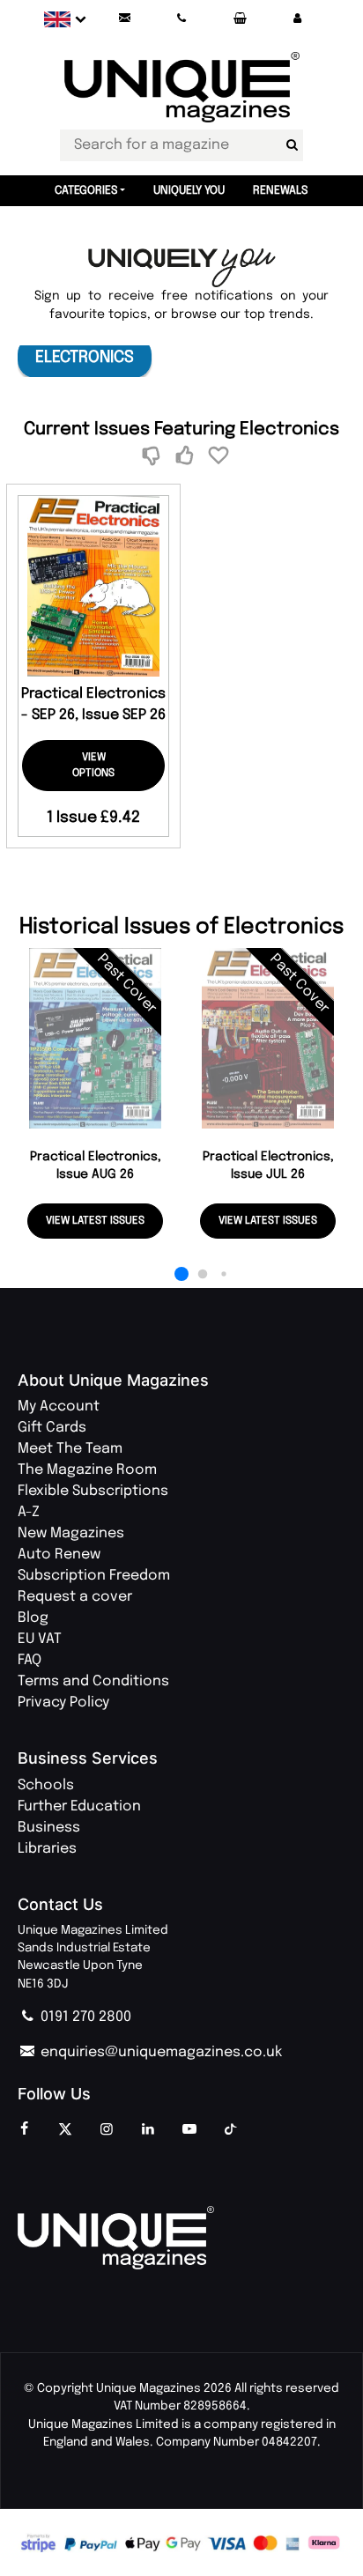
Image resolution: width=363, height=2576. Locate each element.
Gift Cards (52, 1428)
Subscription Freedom (94, 1576)
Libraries (47, 1849)
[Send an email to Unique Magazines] (124, 19)
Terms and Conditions (93, 1681)
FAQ (30, 1660)
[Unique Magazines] (181, 2238)
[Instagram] (107, 2130)
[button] (297, 19)
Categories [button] (86, 191)
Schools (46, 1785)
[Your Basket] (240, 19)
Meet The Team (70, 1449)
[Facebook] (24, 2130)
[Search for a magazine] (292, 145)
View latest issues (95, 1221)
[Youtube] (189, 2130)
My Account (59, 1406)
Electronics (85, 357)
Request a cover (75, 1597)
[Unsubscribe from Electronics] (154, 457)
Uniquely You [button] (189, 191)
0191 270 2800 (84, 2017)
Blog (33, 1618)
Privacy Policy (63, 1703)
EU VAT (40, 1639)
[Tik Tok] (231, 2130)
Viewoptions (93, 766)
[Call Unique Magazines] (182, 19)
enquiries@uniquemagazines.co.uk (159, 2052)
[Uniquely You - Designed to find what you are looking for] (182, 268)
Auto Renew (59, 1554)
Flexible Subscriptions (93, 1491)
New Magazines (71, 1533)
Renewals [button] (281, 191)
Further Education (79, 1806)
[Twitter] (65, 2130)
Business (49, 1828)
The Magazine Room (87, 1470)
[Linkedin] (148, 2130)
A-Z (29, 1512)
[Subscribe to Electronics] (187, 457)
